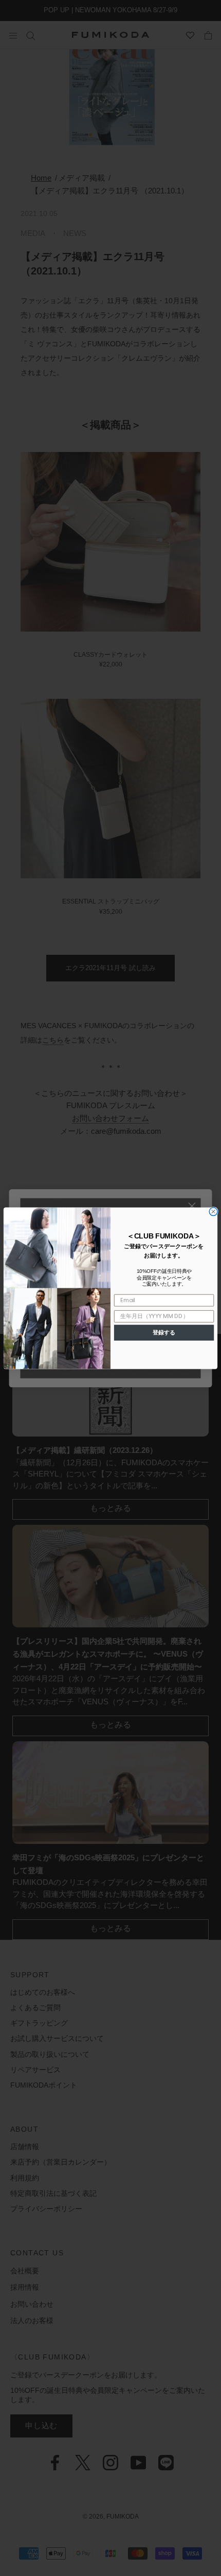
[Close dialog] (213, 1211)
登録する (164, 1332)
